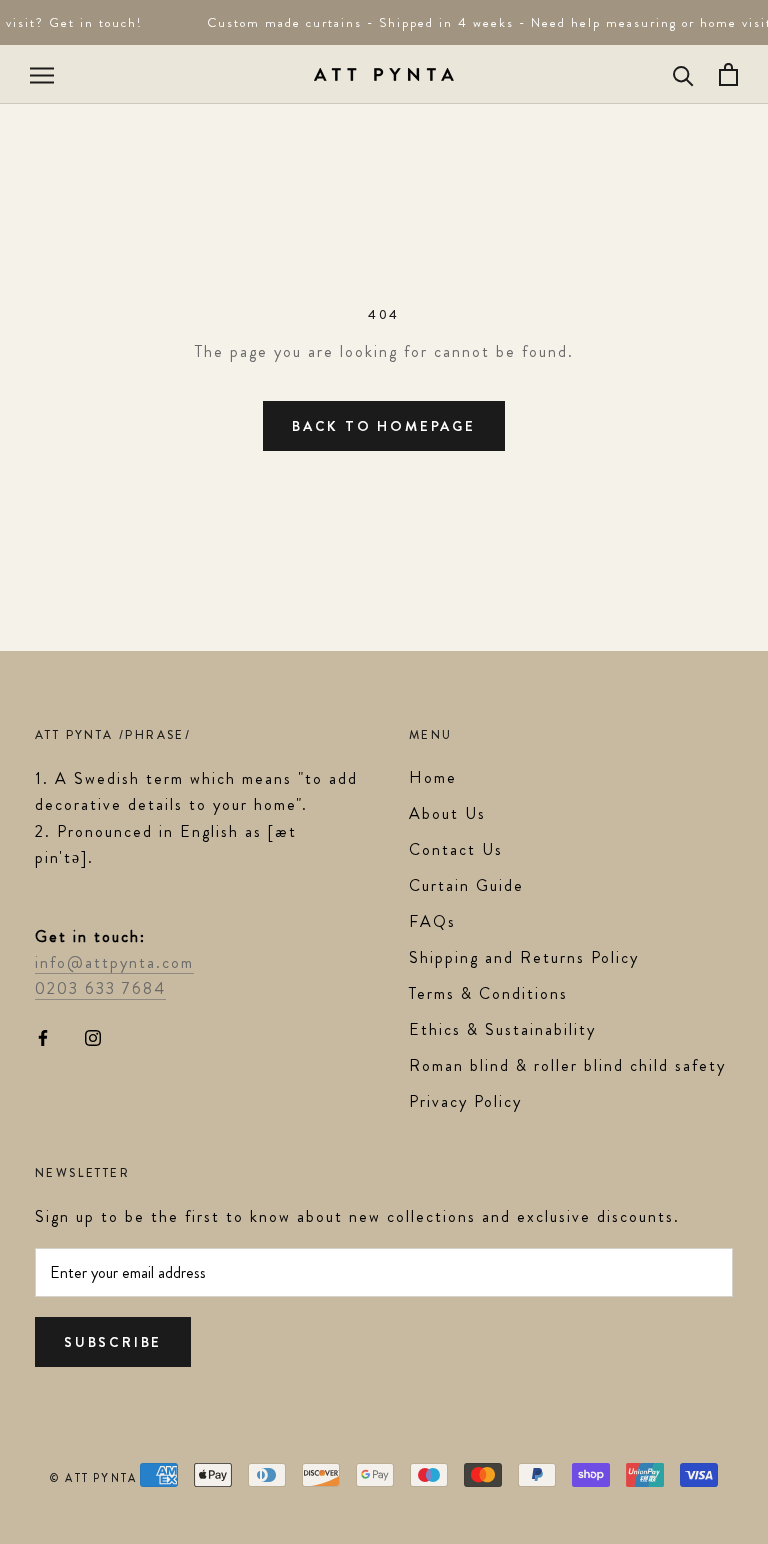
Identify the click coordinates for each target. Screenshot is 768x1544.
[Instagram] (93, 1036)
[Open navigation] (42, 75)
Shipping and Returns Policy (524, 957)
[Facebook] (43, 1036)
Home (433, 777)
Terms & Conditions (488, 993)
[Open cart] (728, 74)
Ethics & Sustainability (502, 1029)
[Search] (683, 74)
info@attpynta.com (114, 962)
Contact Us (456, 849)
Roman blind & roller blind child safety (567, 1065)
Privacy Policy (465, 1101)
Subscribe (113, 1342)
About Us (447, 813)
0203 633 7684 (100, 988)
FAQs (432, 921)
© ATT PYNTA (93, 1478)
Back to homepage (384, 426)
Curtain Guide (466, 885)
